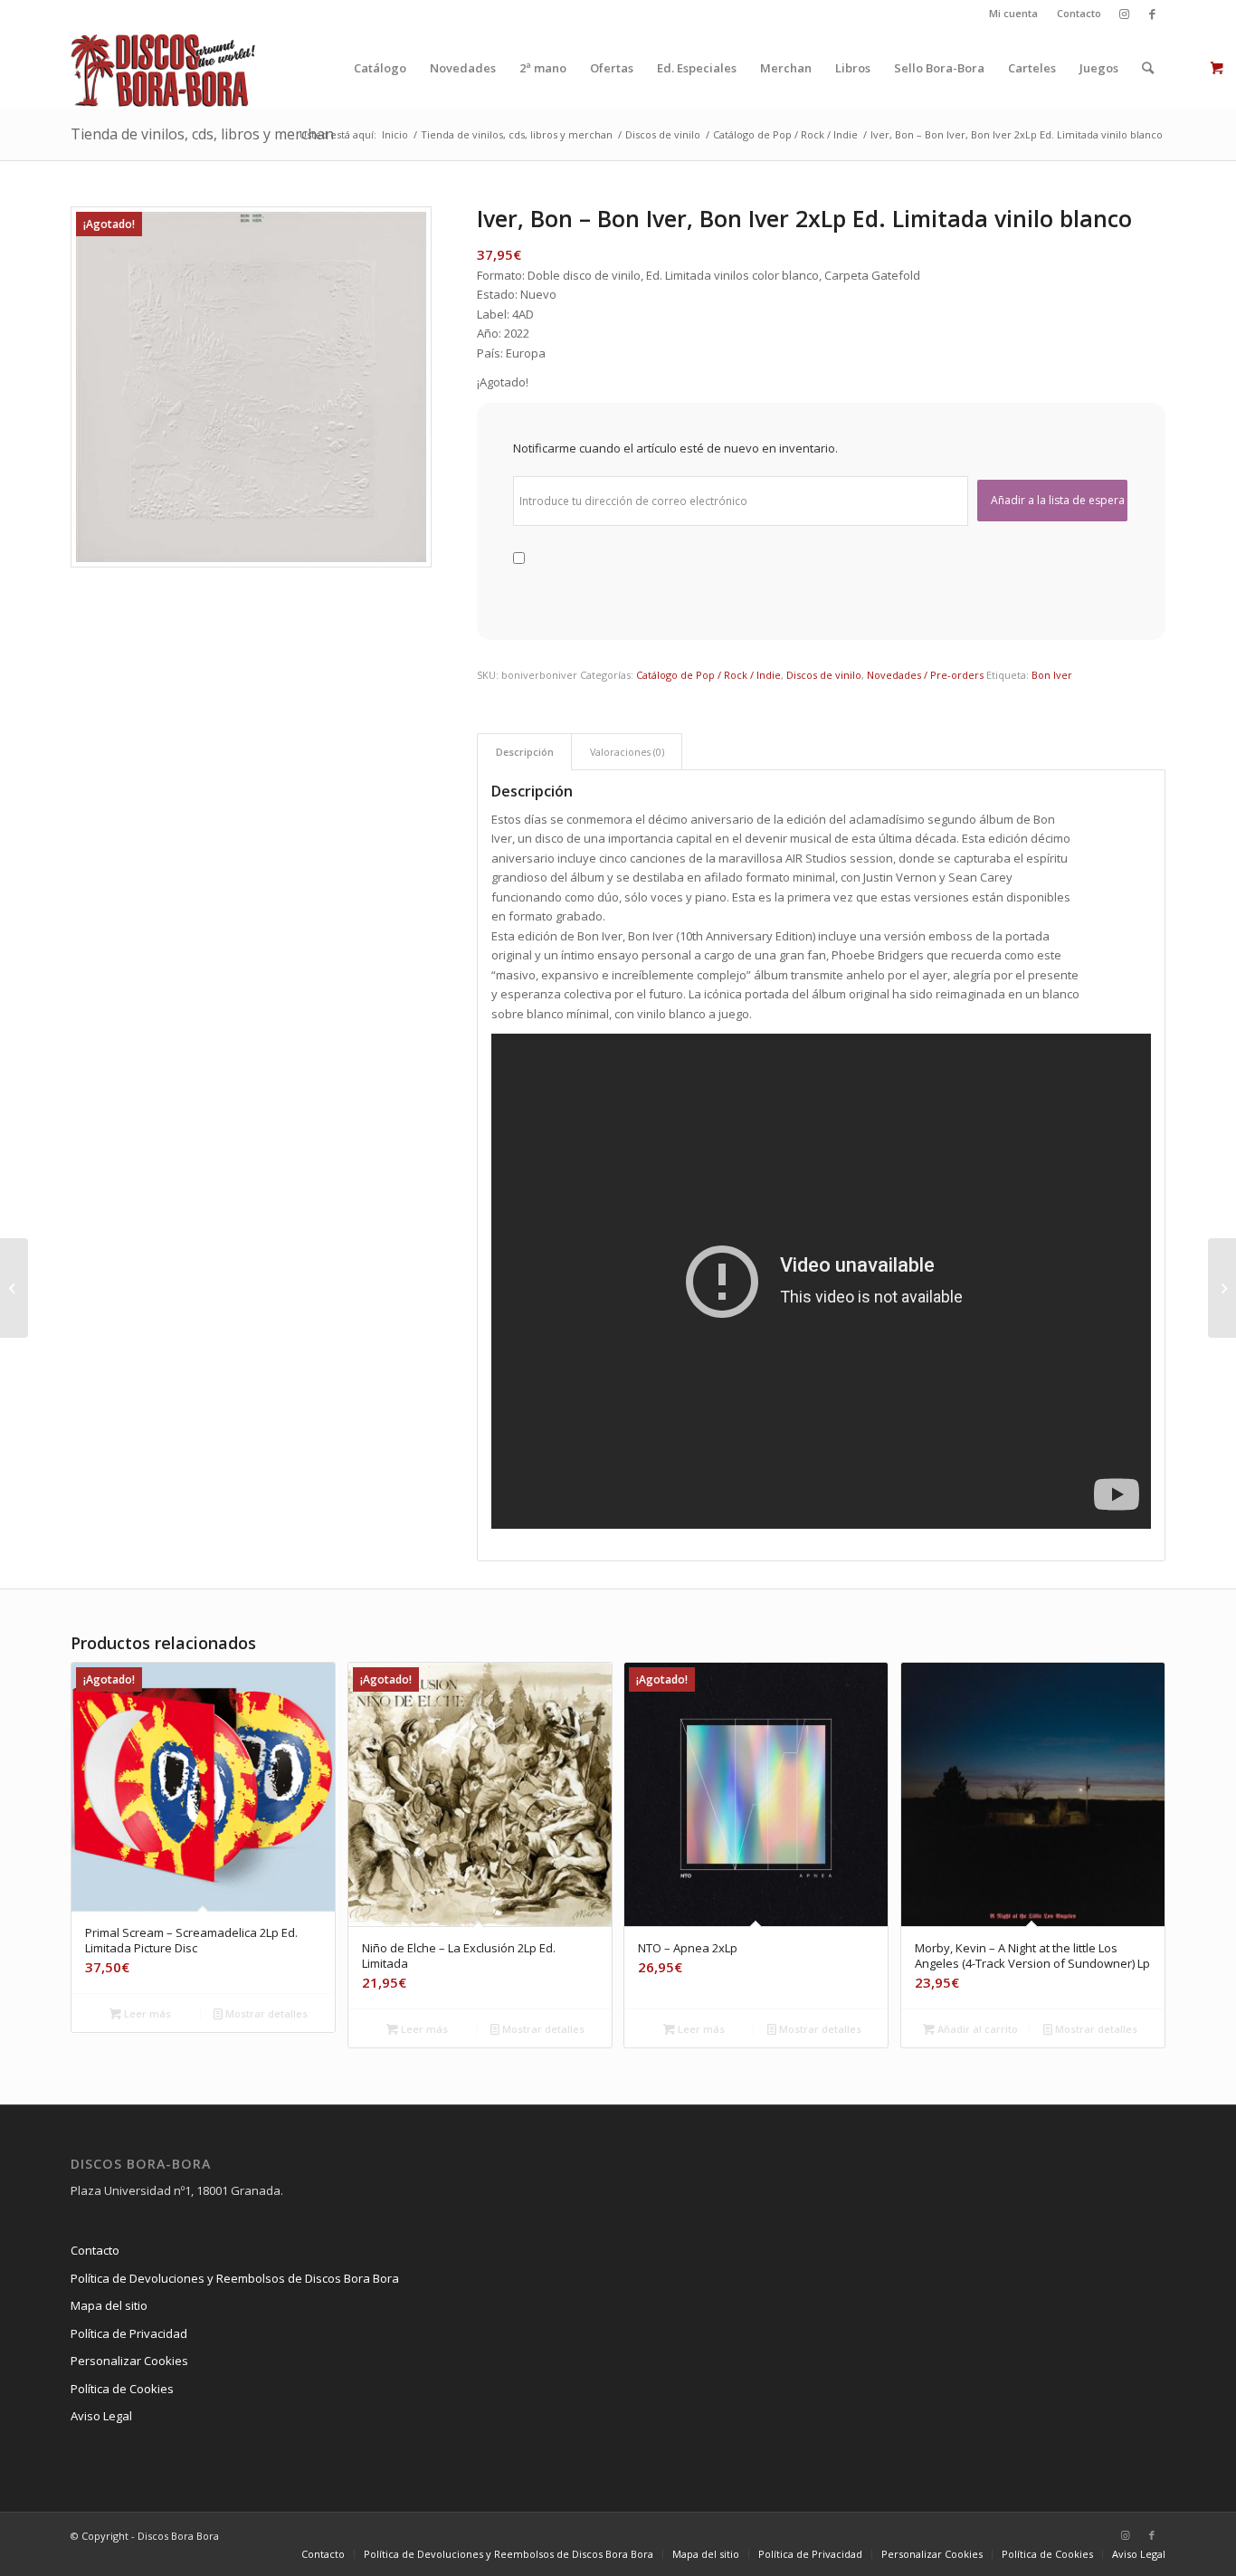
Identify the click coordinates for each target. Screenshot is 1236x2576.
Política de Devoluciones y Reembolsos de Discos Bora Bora (235, 2278)
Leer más (146, 2013)
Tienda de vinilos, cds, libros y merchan (202, 134)
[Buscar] (1148, 68)
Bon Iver (1052, 675)
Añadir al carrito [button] (976, 2029)
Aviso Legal (101, 2416)
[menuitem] (1014, 14)
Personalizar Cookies (129, 2361)
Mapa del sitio (109, 2305)
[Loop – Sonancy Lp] (14, 1288)
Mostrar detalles (265, 2013)
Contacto (1079, 13)
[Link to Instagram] (1124, 14)
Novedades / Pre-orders (925, 675)
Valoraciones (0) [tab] (627, 752)
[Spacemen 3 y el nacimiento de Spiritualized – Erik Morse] (1222, 1288)
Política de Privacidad (129, 2333)
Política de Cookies (122, 2389)
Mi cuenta (1013, 13)
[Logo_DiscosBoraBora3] (163, 68)
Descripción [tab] (525, 752)
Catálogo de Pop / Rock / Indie (708, 675)
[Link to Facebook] (1152, 14)
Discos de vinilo (824, 675)
